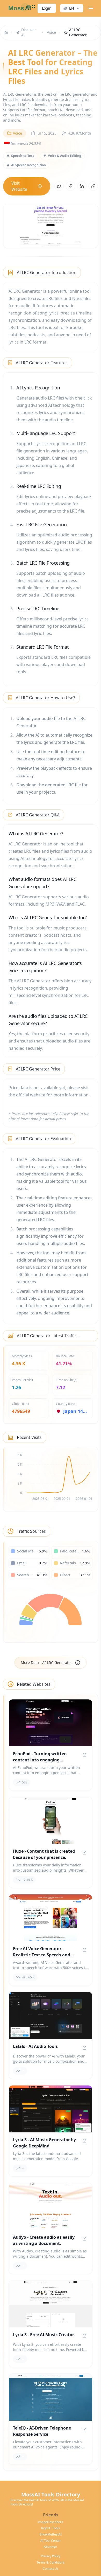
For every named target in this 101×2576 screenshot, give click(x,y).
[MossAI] (21, 8)
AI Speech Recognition (28, 165)
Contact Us (51, 2569)
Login (47, 8)
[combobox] (72, 8)
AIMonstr (51, 2547)
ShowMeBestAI (51, 2535)
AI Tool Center (51, 2541)
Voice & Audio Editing (65, 156)
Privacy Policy (51, 2556)
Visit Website (19, 186)
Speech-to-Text (23, 156)
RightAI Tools (51, 2528)
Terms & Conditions (51, 2563)
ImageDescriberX (51, 2522)
